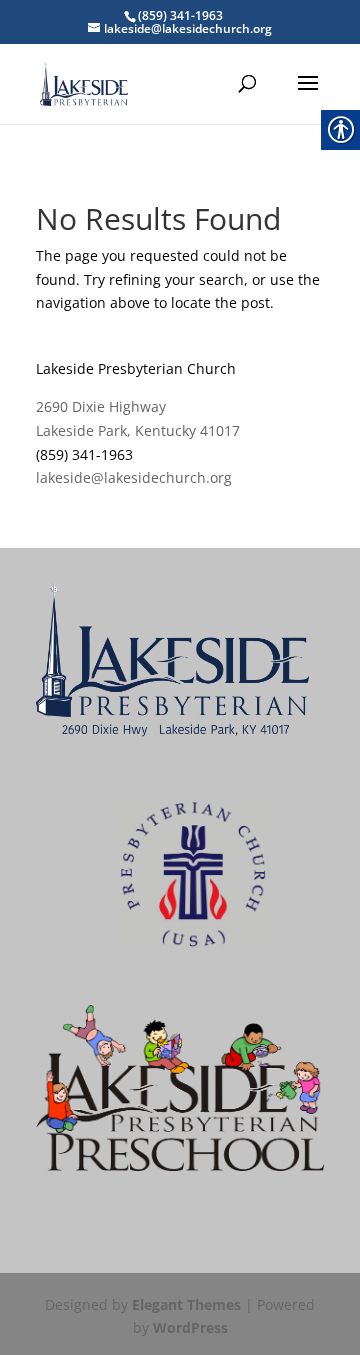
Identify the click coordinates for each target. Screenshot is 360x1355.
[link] (84, 82)
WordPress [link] (190, 1327)
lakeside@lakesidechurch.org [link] (134, 477)
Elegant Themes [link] (186, 1304)
